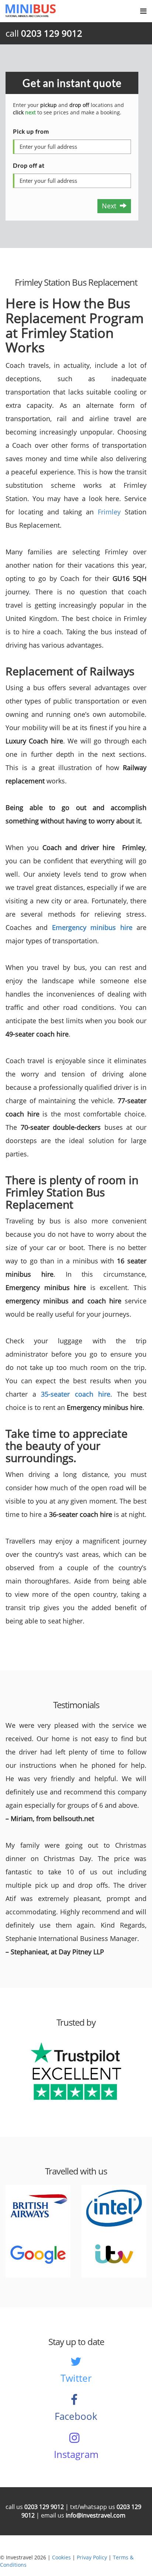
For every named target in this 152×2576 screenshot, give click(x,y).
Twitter (76, 2378)
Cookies (61, 2557)
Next (111, 206)
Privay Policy (92, 2557)
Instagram (76, 2454)
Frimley (109, 512)
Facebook (76, 2416)
